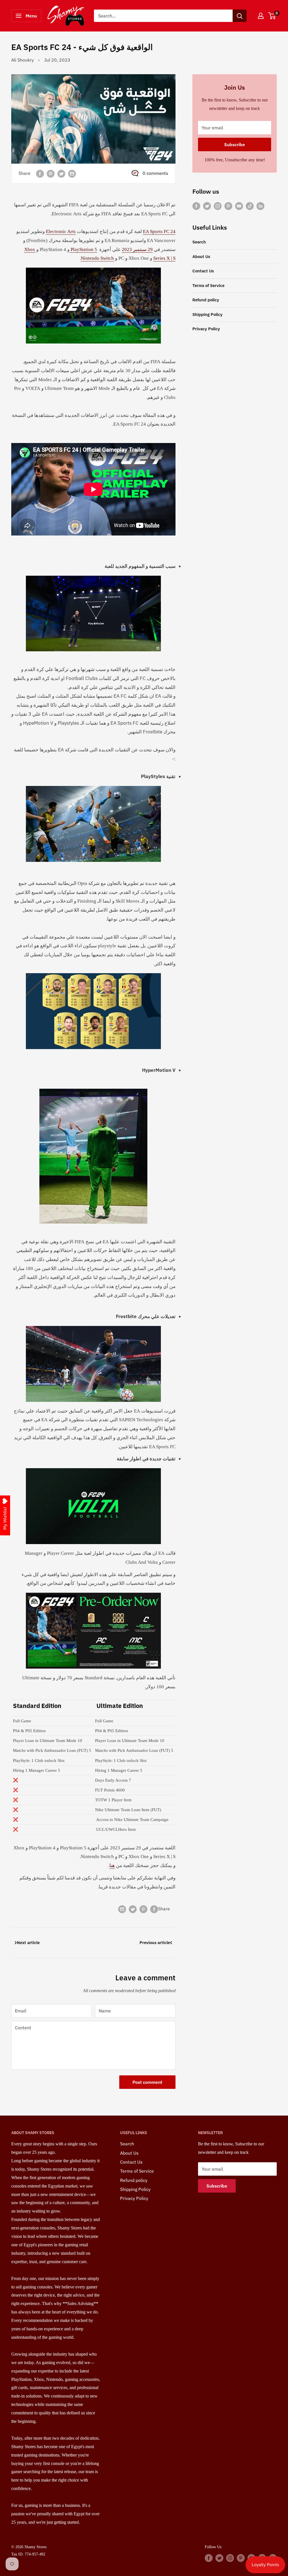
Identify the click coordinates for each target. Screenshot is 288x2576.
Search (199, 242)
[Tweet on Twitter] (61, 173)
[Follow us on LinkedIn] (260, 206)
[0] (272, 16)
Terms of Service (208, 285)
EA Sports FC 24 (159, 231)
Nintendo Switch (97, 258)
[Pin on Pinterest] (51, 173)
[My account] (261, 16)
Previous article (155, 1943)
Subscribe (235, 144)
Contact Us (203, 271)
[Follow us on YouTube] (239, 206)
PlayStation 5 (83, 249)
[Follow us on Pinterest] (228, 206)
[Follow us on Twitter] (207, 206)
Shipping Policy (207, 314)
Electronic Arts (61, 231)
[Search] (240, 16)
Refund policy (206, 300)
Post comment (147, 2082)
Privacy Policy (206, 329)
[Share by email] (72, 173)
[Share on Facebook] (40, 173)
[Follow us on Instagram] (218, 206)
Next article (28, 1943)
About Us (201, 257)
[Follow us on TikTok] (250, 206)
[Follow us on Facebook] (196, 206)
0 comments (155, 173)
